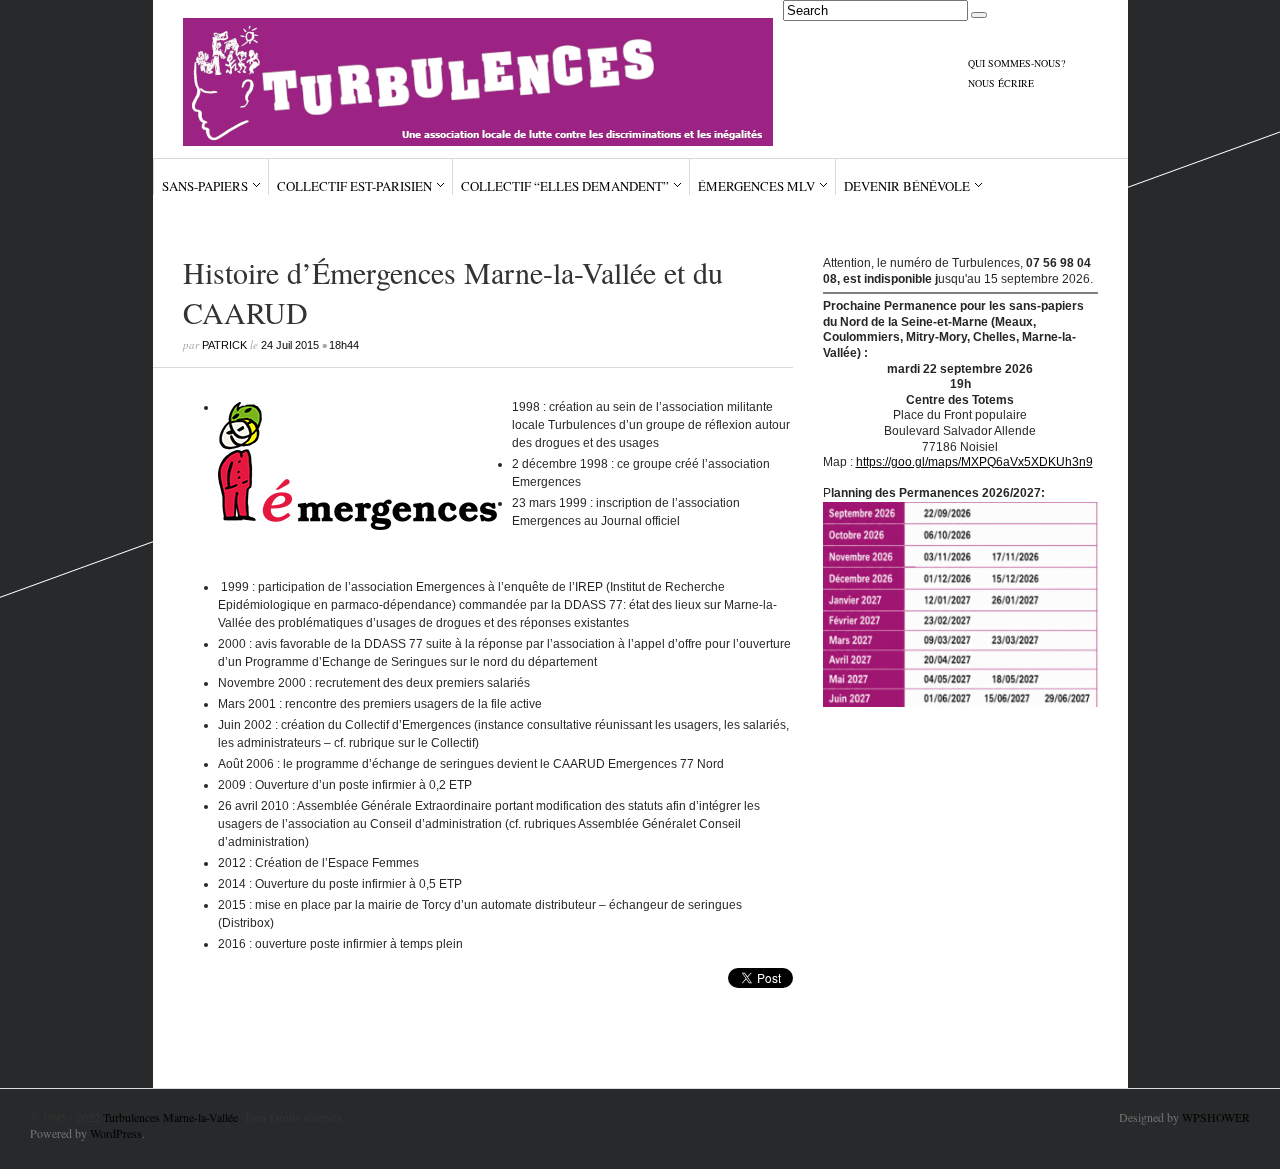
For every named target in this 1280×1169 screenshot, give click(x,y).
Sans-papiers (205, 186)
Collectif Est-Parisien (354, 186)
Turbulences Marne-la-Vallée (170, 1117)
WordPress (116, 1133)
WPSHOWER (1216, 1117)
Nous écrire (1001, 83)
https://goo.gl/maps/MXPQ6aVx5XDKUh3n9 (974, 462)
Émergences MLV (756, 186)
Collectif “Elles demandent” (565, 186)
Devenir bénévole (907, 186)
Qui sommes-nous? (1016, 63)
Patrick (224, 345)
